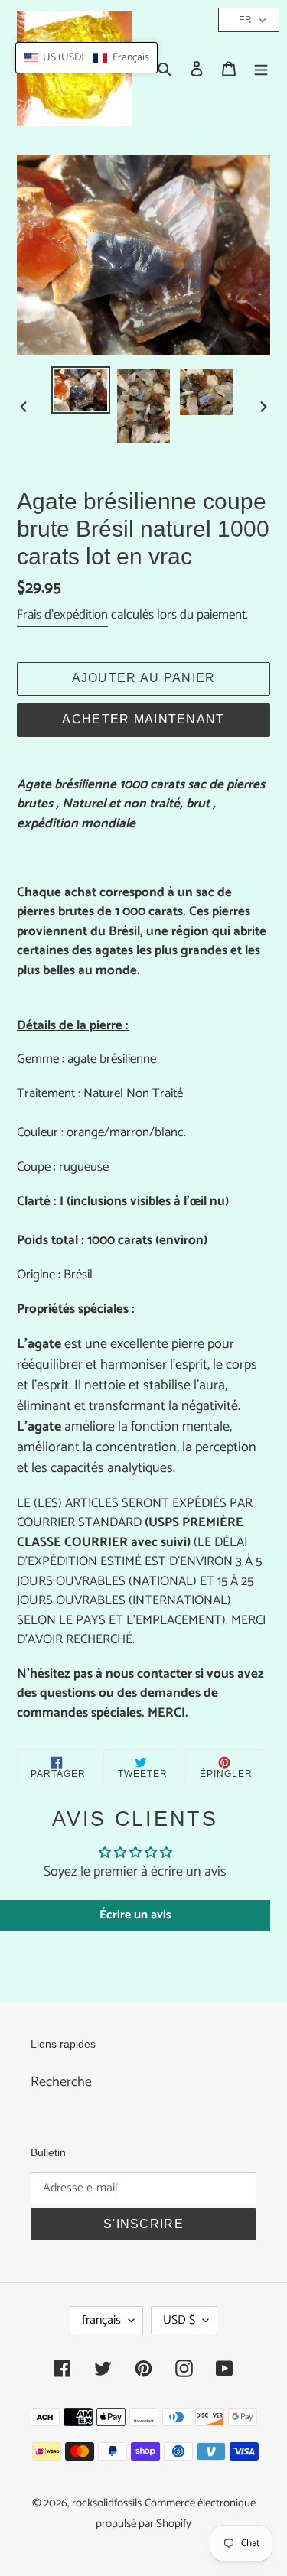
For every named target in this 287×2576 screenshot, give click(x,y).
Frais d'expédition (62, 615)
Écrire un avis (135, 1915)
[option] (81, 390)
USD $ (179, 2320)
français (101, 2320)
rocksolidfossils (107, 2503)
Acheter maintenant (143, 719)
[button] (86, 58)
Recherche (61, 2082)
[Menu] (261, 69)
